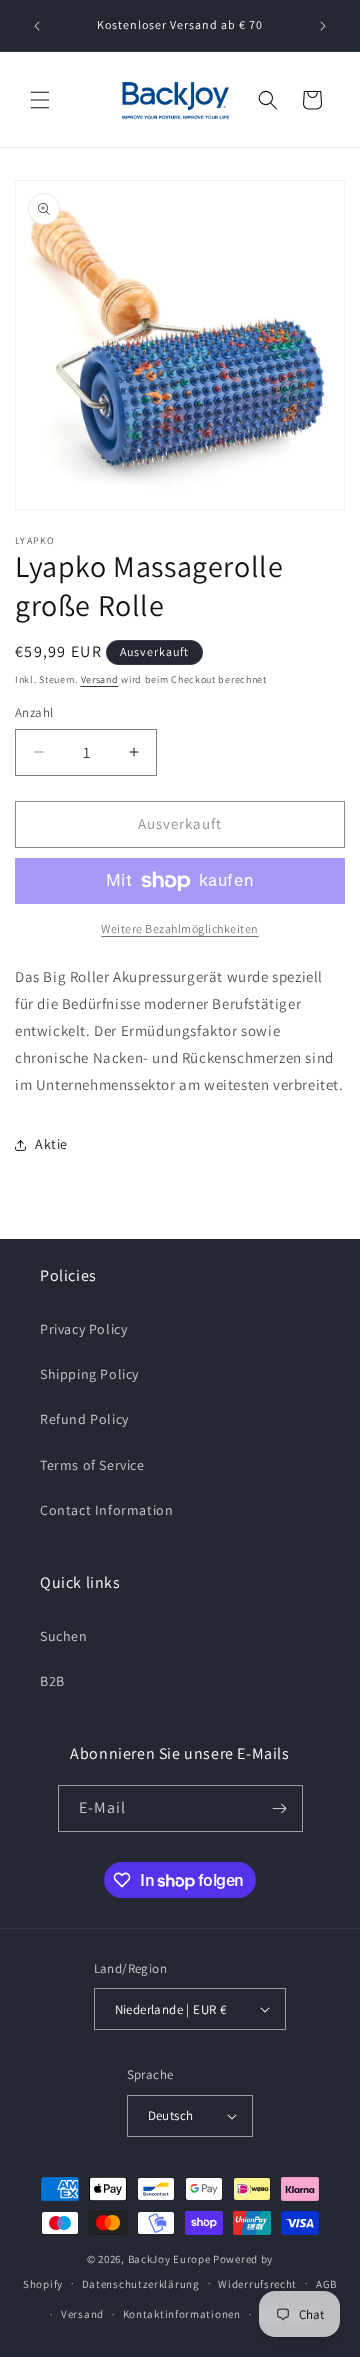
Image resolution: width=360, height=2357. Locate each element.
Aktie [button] (51, 1144)
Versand (100, 679)
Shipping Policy (89, 1374)
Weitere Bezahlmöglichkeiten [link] (180, 928)
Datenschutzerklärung (141, 2284)
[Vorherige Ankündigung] (37, 26)
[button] (40, 100)
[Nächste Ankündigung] (323, 26)
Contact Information (106, 1510)
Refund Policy (84, 1419)
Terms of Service (92, 1465)
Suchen (64, 1636)
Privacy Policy (83, 1329)
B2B (52, 1681)
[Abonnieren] (280, 1808)
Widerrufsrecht (257, 2284)
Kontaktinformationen (182, 2314)
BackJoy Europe (169, 2259)
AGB (326, 2284)
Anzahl (34, 712)
